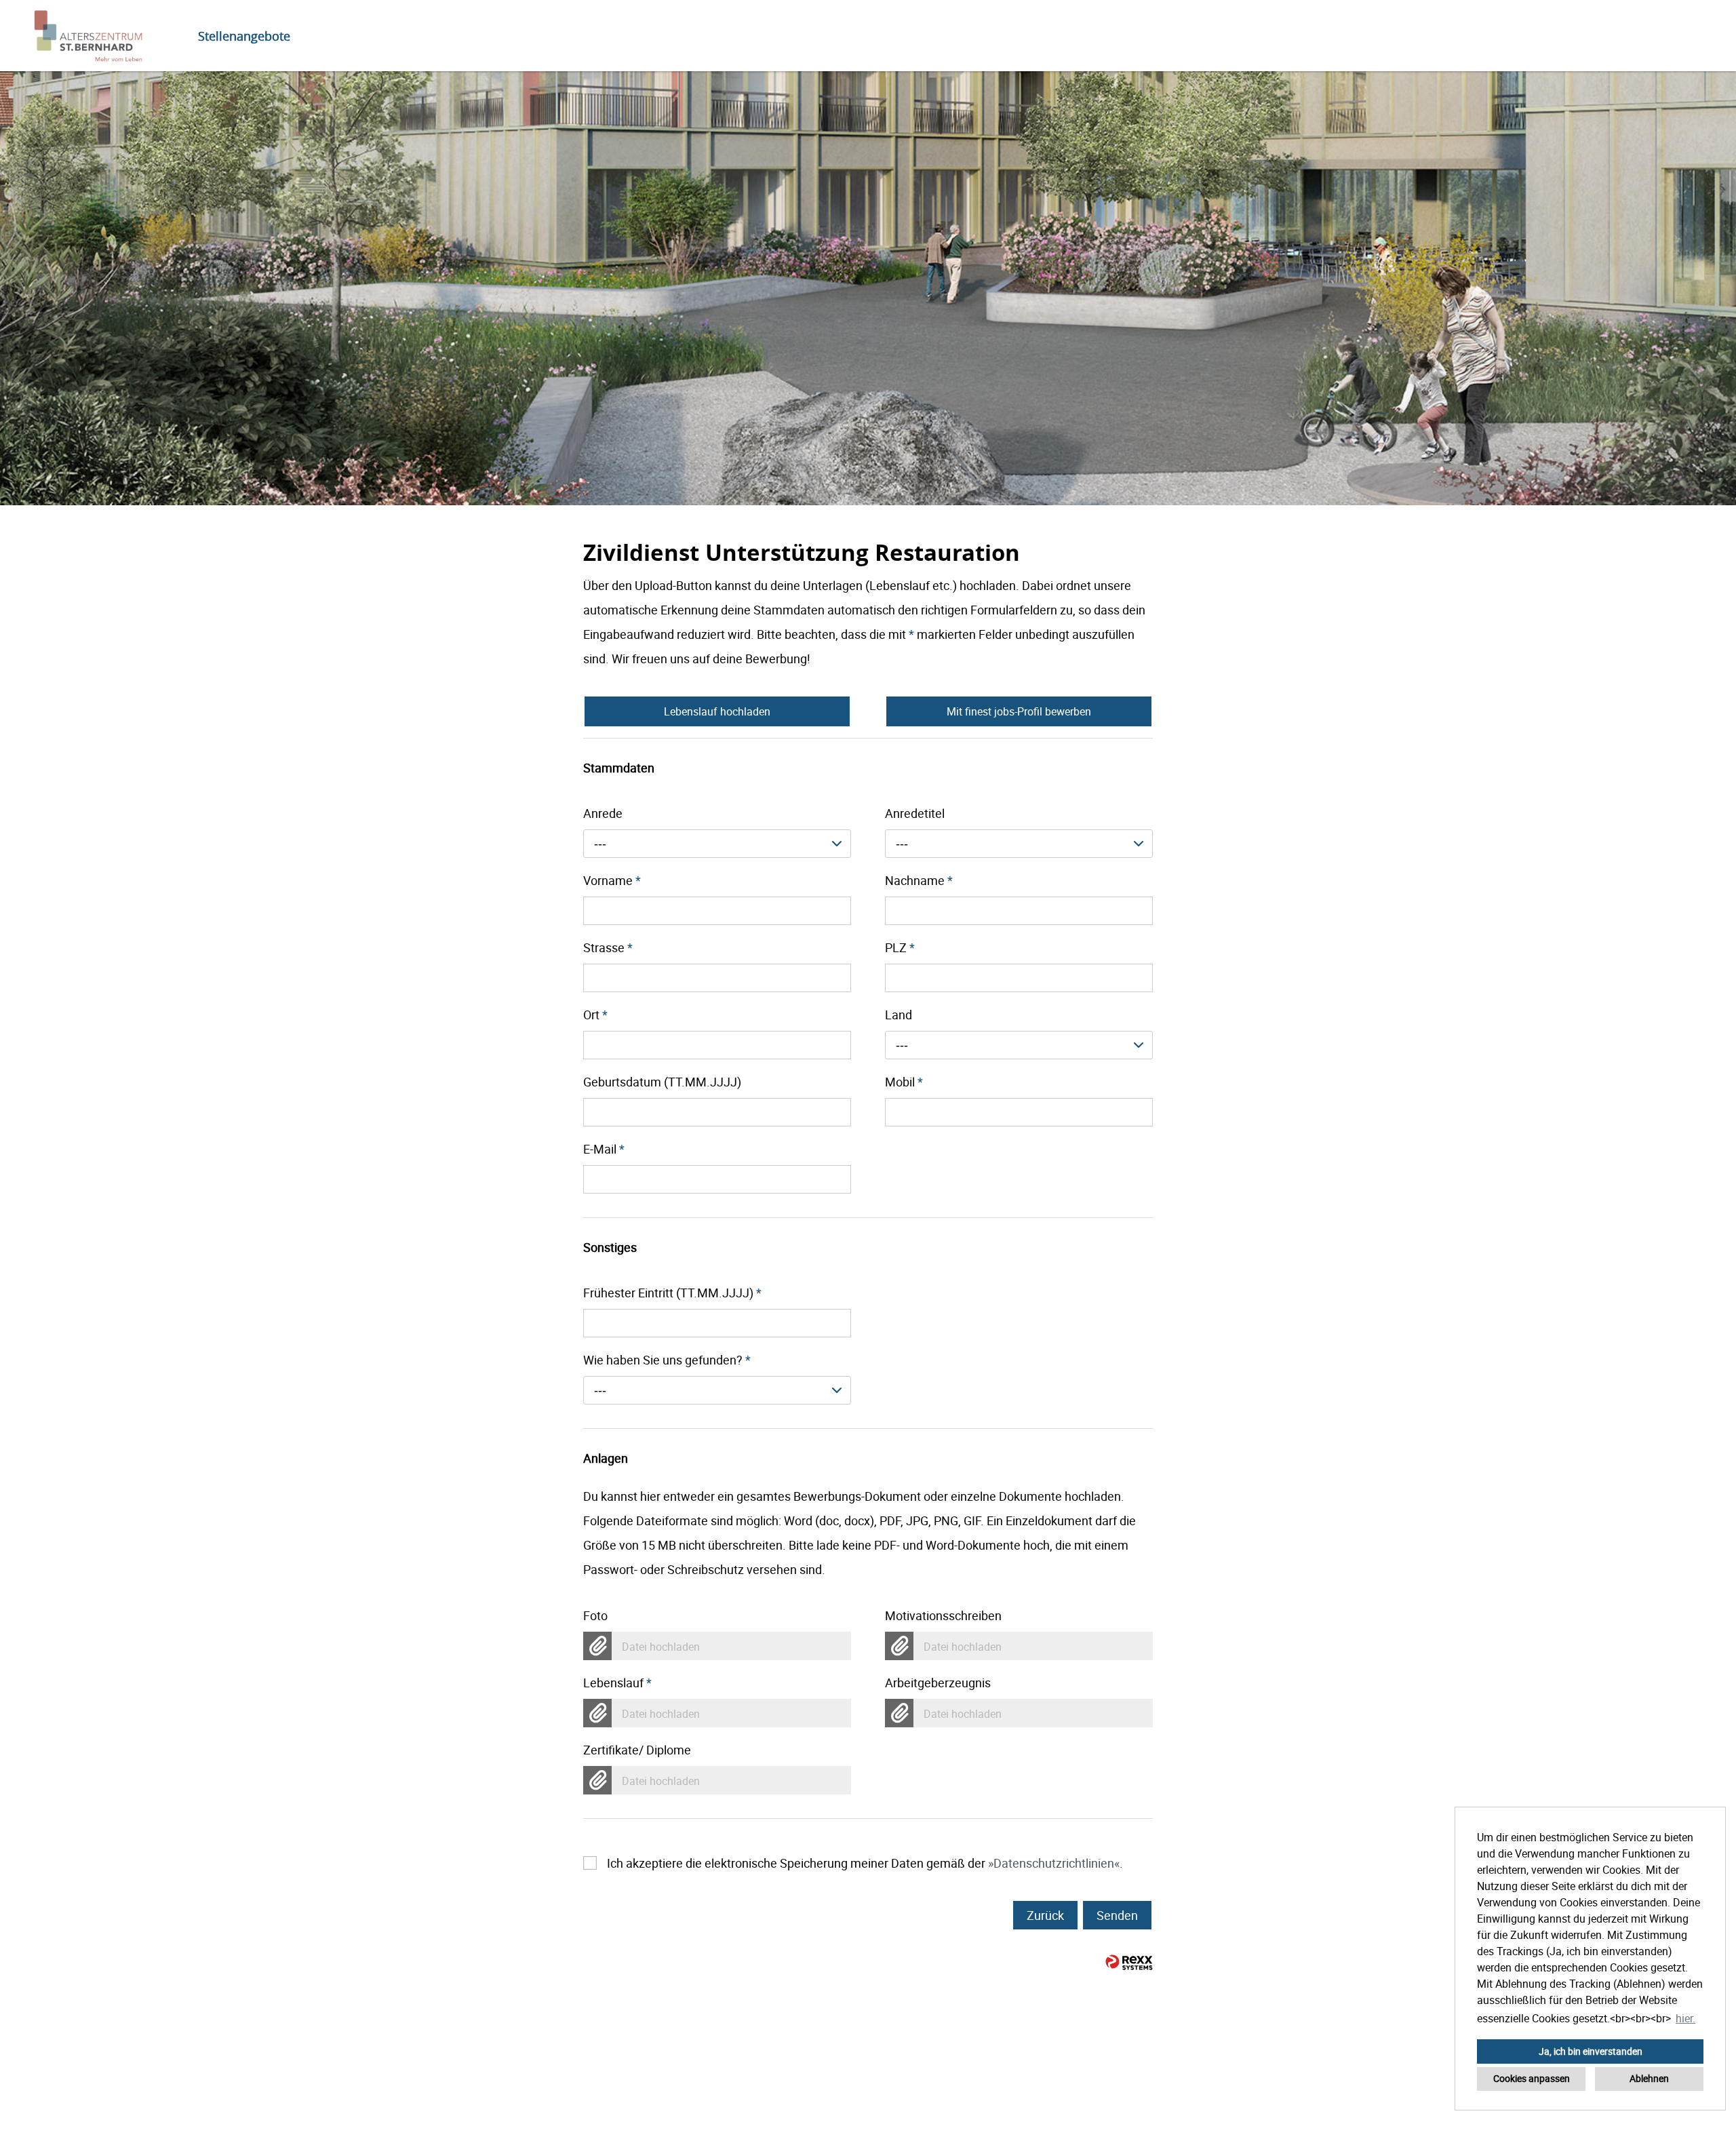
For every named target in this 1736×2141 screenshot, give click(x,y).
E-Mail (604, 1149)
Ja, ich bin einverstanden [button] (1591, 2051)
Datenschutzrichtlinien (1054, 1863)
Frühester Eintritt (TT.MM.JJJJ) (672, 1293)
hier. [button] (1685, 2018)
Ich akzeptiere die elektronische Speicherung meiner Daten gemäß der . (865, 1863)
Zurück (1045, 1915)
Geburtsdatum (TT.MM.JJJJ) (662, 1082)
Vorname (612, 880)
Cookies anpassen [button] (1532, 2078)
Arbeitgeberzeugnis (938, 1683)
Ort (595, 1015)
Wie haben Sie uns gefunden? (667, 1360)
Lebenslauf (617, 1683)
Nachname (919, 880)
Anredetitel (915, 813)
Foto (595, 1615)
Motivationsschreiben (943, 1615)
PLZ (900, 947)
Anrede (603, 813)
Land (899, 1015)
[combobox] (717, 844)
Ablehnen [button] (1649, 2078)
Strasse (608, 947)
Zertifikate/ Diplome (637, 1750)
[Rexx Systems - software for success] (1129, 1962)
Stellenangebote (244, 36)
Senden (1117, 1915)
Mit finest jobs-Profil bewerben (1019, 711)
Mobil (904, 1082)
